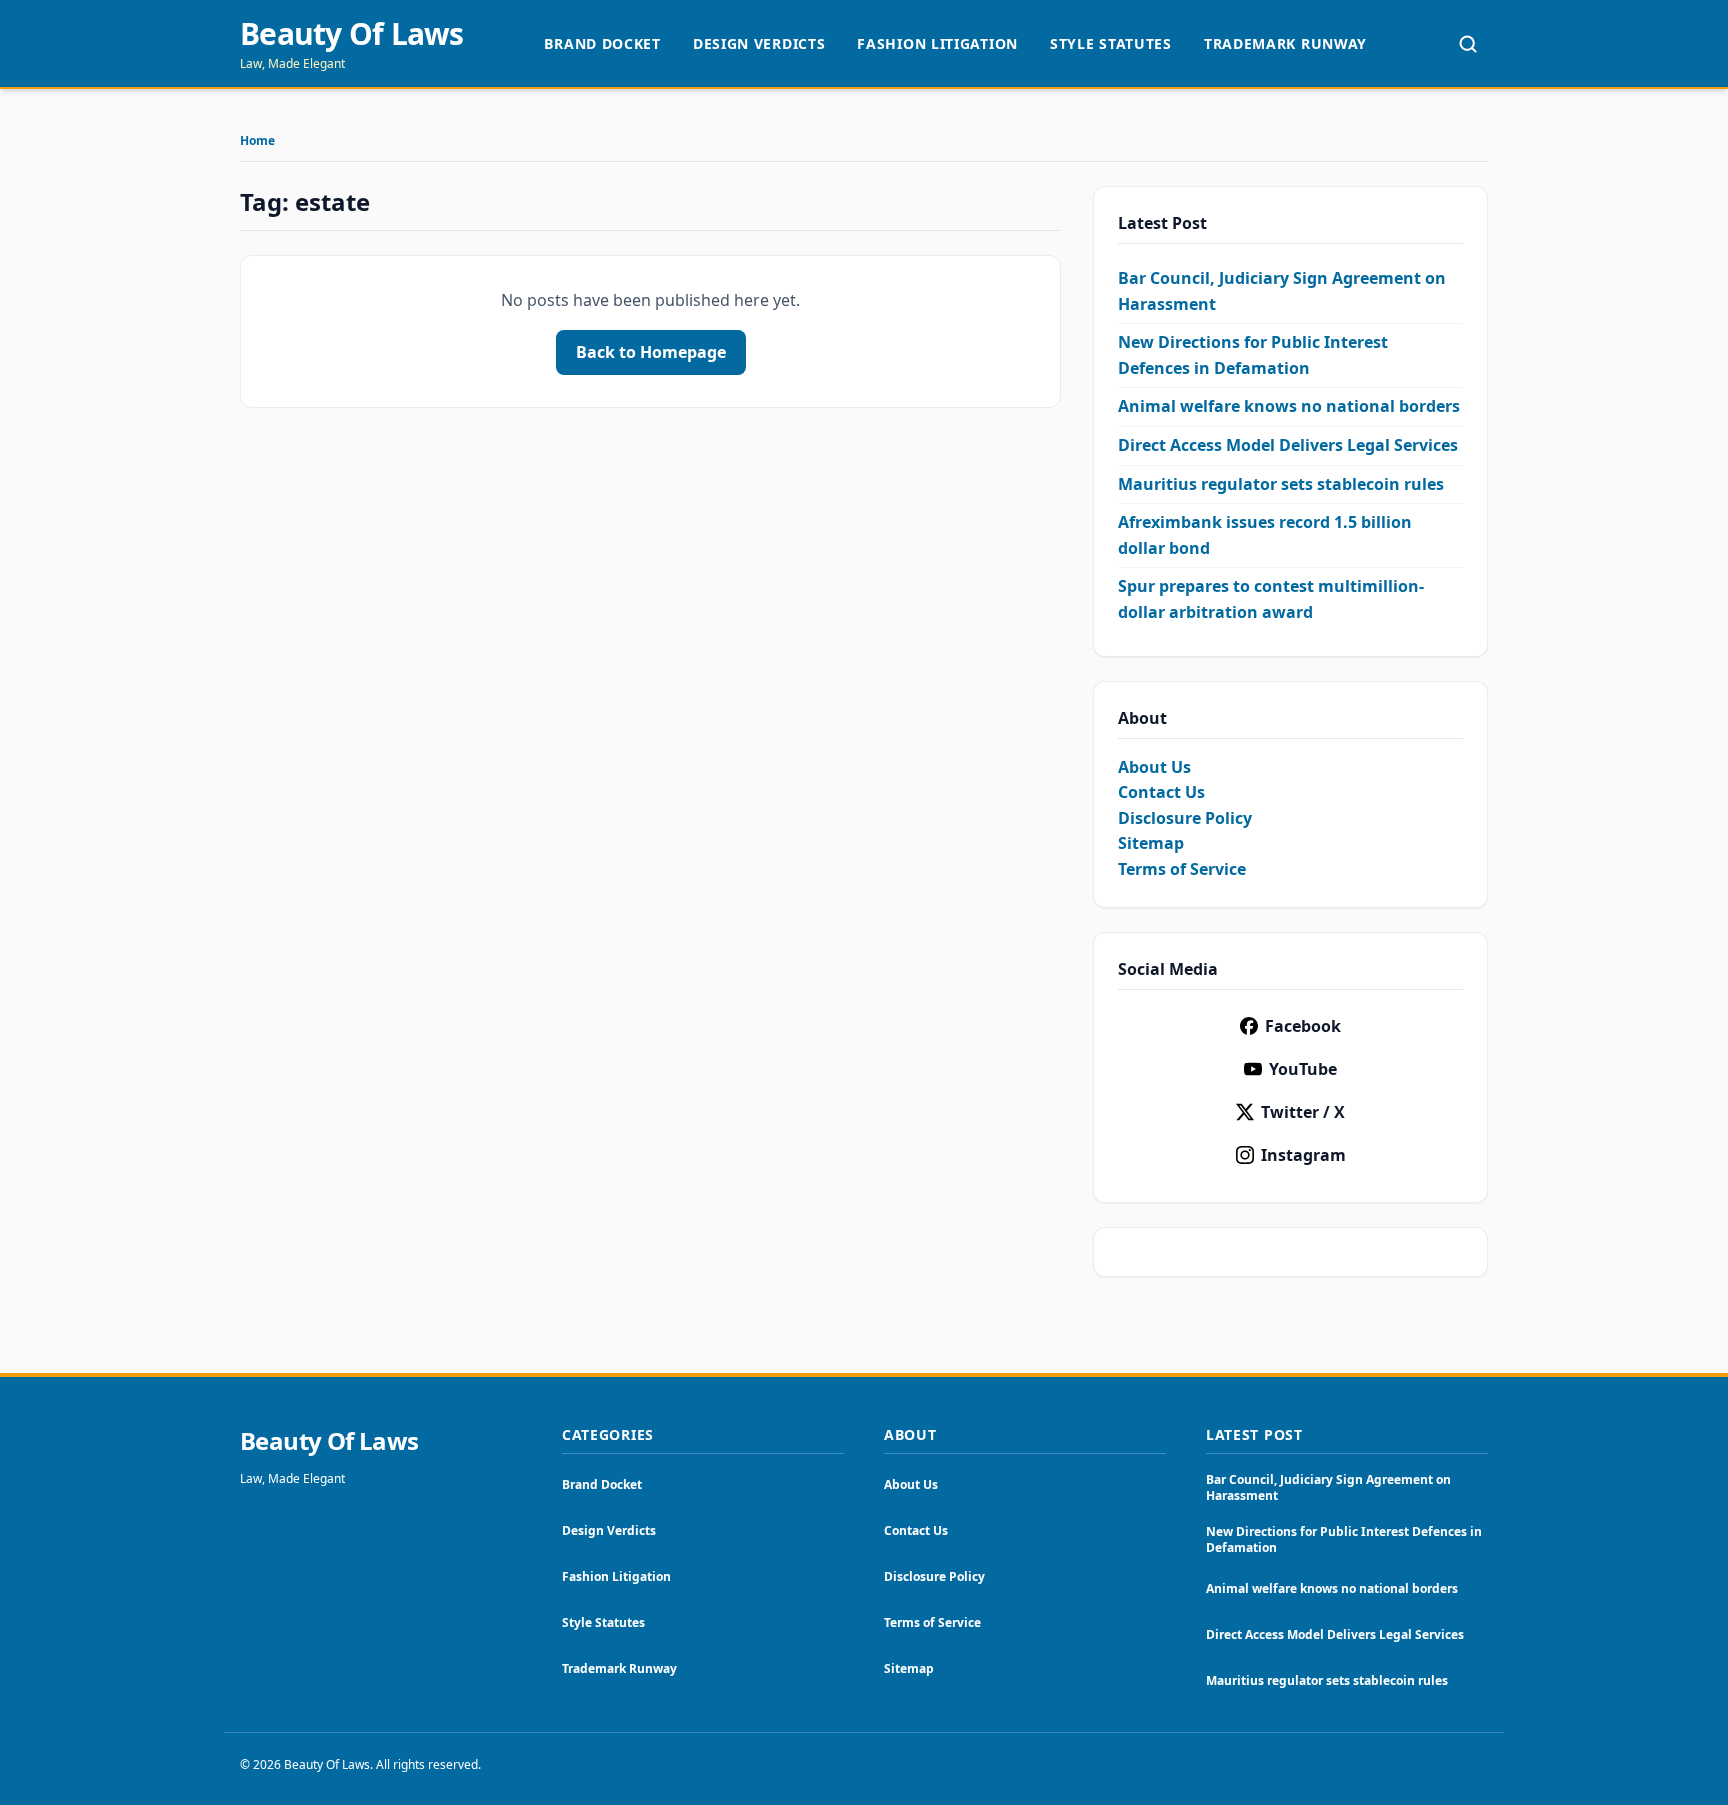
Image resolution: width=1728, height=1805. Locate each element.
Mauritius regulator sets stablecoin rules (1281, 484)
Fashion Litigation (937, 43)
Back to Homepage (651, 352)
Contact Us (1161, 792)
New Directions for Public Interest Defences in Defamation (1344, 1539)
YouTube (1303, 1069)
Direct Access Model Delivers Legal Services (1288, 445)
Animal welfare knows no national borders (1289, 406)
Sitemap (1151, 843)
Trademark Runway (1285, 43)
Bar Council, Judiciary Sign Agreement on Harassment (1328, 1487)
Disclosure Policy (1185, 818)
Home (257, 141)
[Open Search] (1468, 44)
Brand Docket (602, 43)
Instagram (1303, 1155)
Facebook (1303, 1026)
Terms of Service (1182, 869)
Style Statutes (1111, 43)
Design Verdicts (759, 43)
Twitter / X (1303, 1112)
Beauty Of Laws (352, 34)
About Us (1154, 767)
